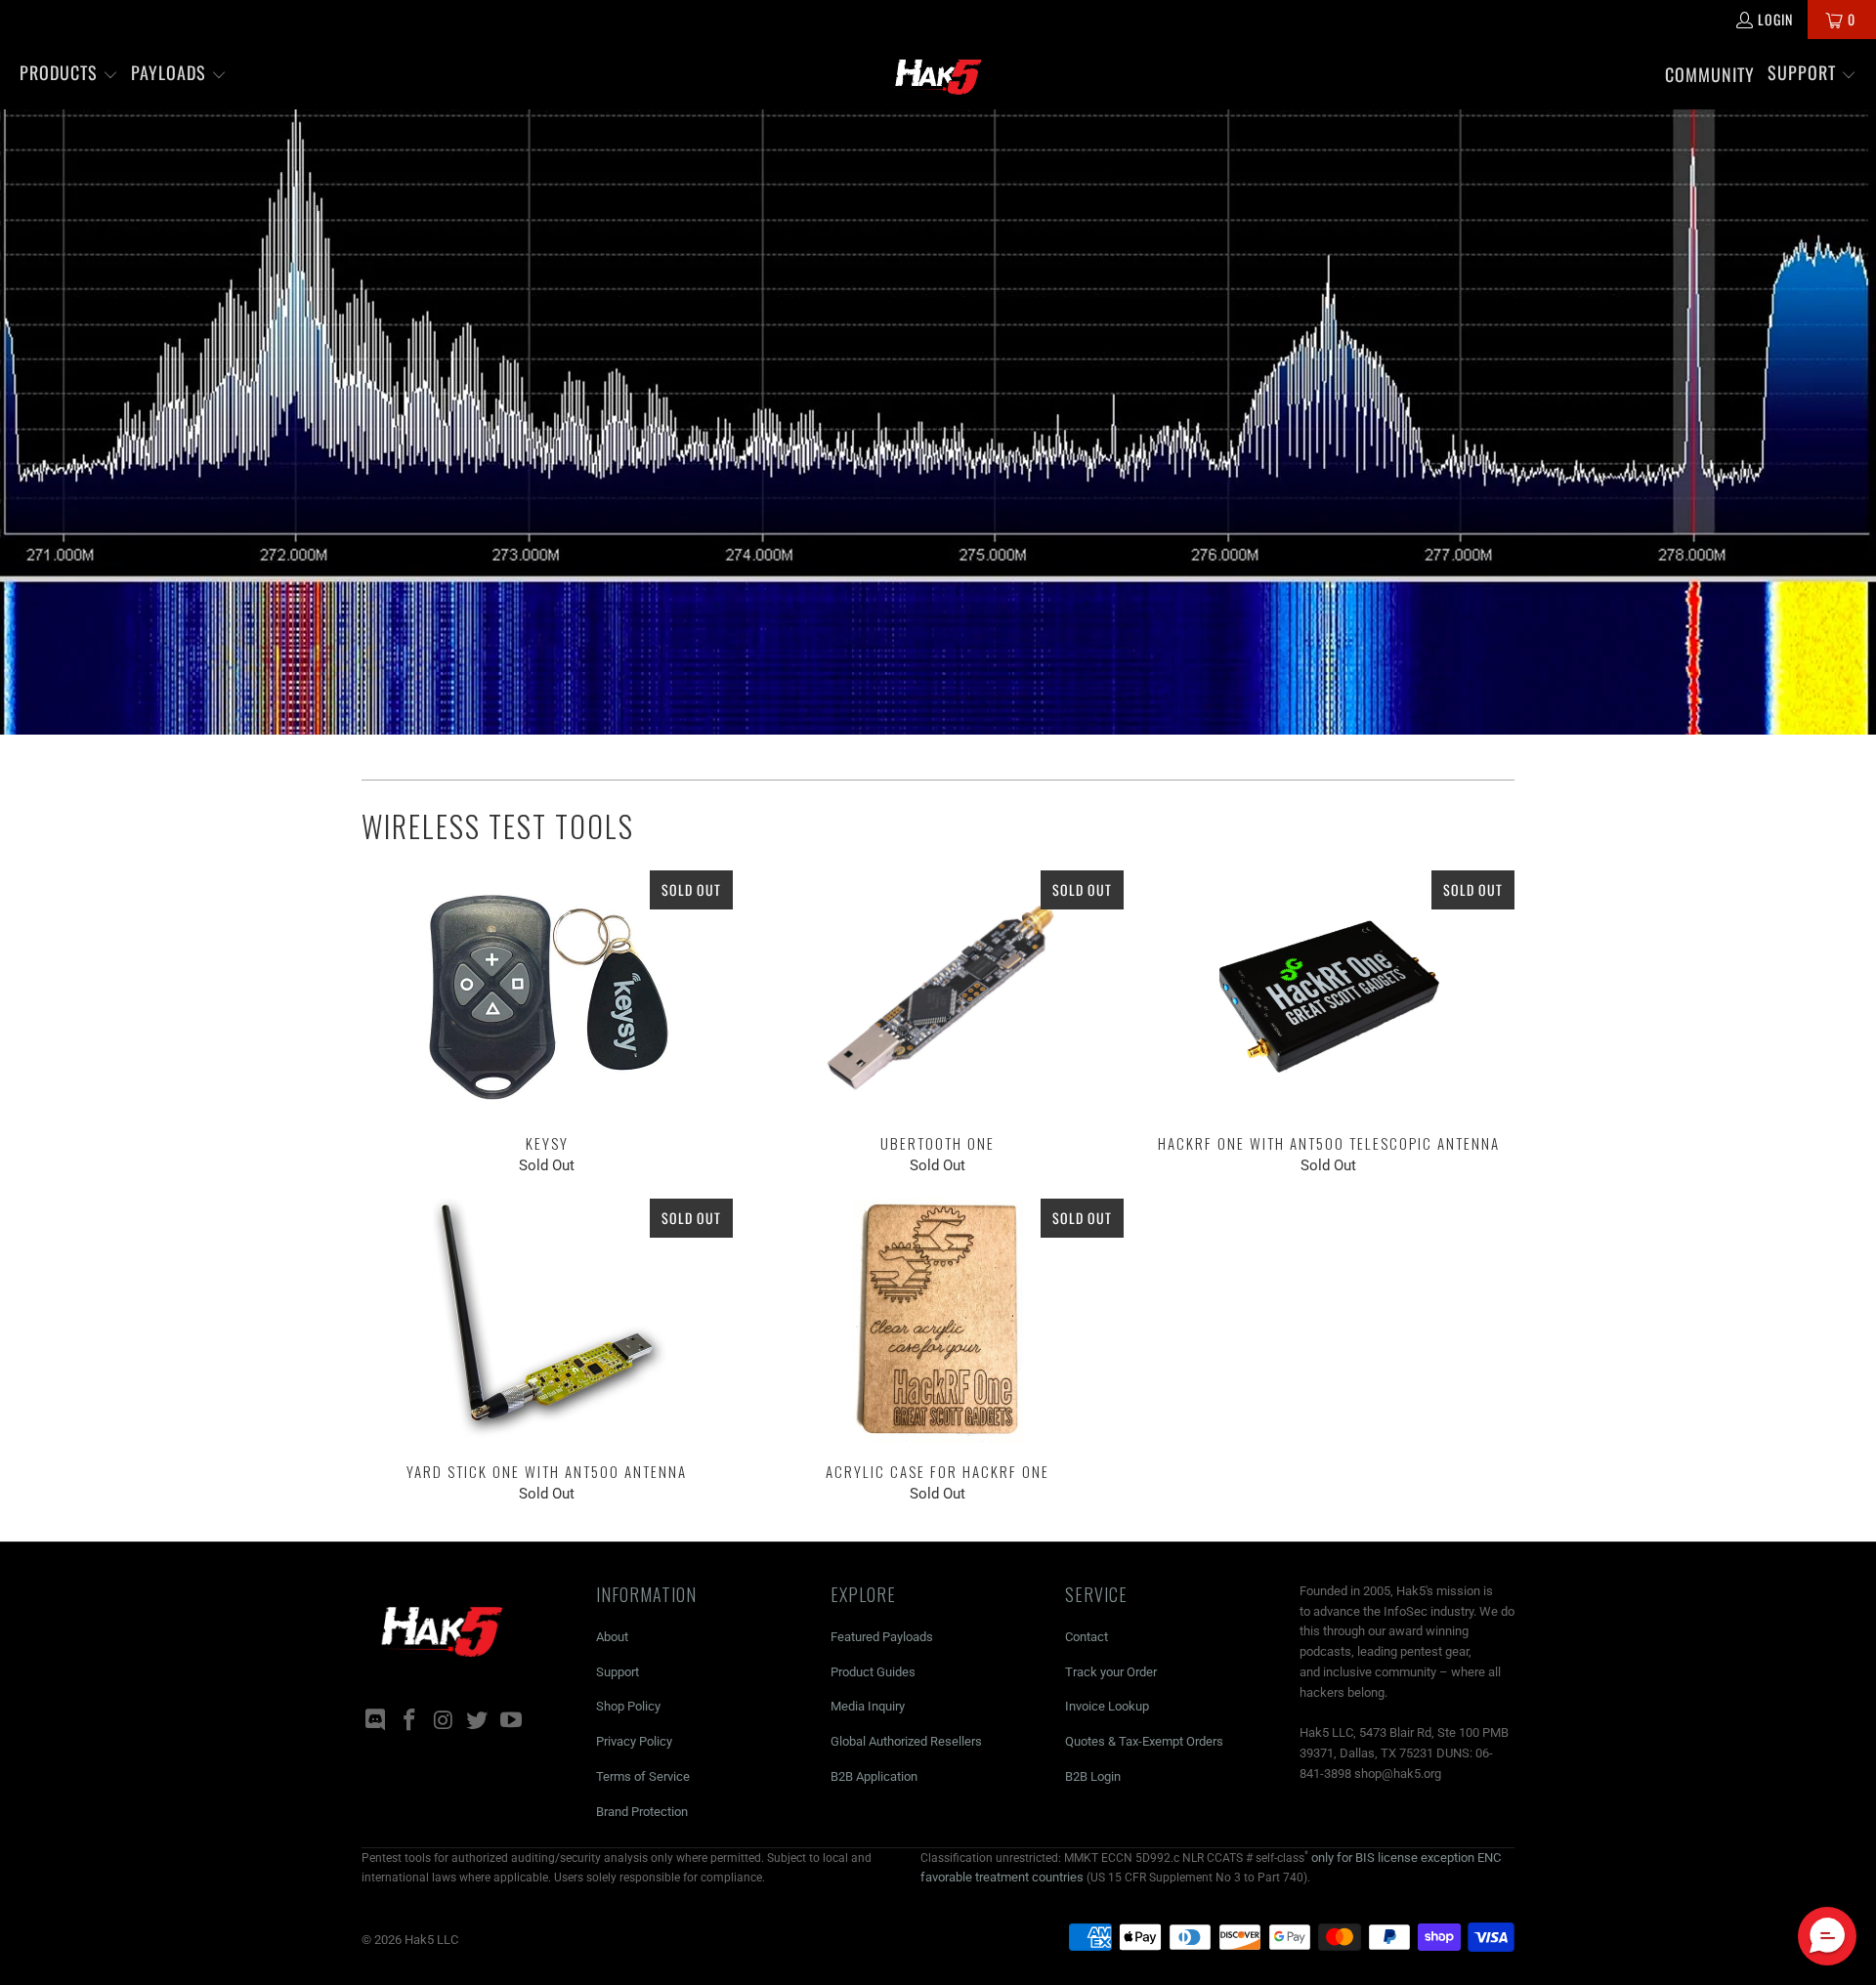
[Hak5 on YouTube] (512, 1721)
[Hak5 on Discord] (376, 1721)
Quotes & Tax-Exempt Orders (1144, 1741)
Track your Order (1111, 1672)
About (612, 1637)
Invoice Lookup (1107, 1706)
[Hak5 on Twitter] (478, 1721)
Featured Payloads (882, 1637)
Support (618, 1672)
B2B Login (1093, 1776)
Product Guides (873, 1672)
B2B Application (874, 1776)
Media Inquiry (868, 1706)
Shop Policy (628, 1706)
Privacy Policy (634, 1741)
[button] (69, 74)
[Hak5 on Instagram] (444, 1721)
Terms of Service (643, 1776)
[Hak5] (938, 74)
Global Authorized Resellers (906, 1741)
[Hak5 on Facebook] (410, 1721)
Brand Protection (642, 1812)
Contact (1087, 1637)
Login (1775, 19)
